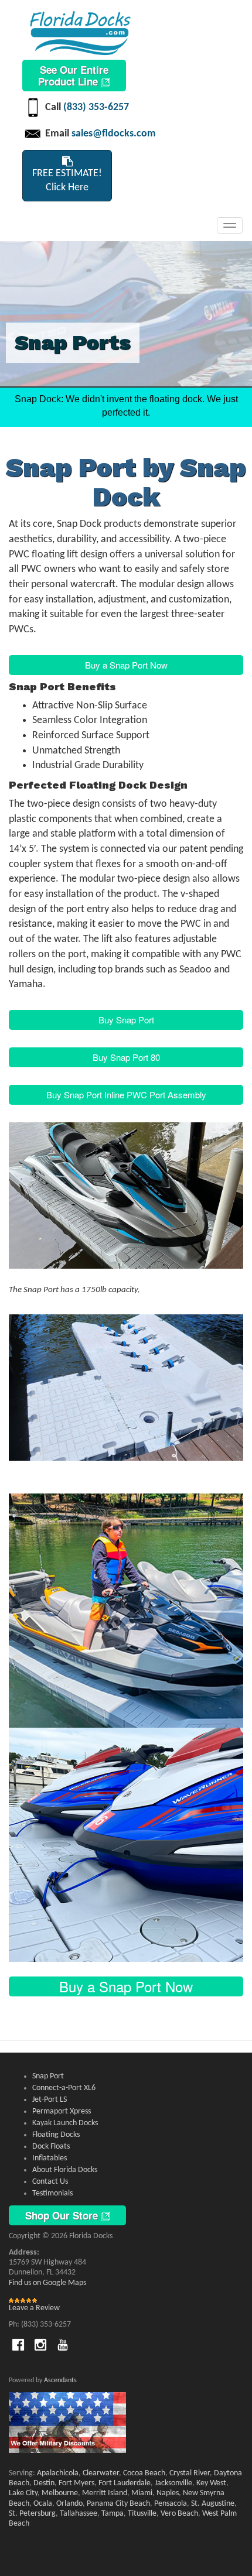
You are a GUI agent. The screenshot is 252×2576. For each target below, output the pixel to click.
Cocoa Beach (144, 2473)
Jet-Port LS (50, 2100)
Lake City (23, 2493)
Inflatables (50, 2158)
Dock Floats (51, 2147)
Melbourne (60, 2493)
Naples (168, 2493)
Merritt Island (105, 2493)
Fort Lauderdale (125, 2483)
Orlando (69, 2504)
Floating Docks (56, 2135)
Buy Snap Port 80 (126, 1057)
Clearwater (101, 2473)
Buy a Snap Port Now (126, 665)
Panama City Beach (118, 2504)
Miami (142, 2493)
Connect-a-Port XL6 (64, 2088)
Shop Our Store (63, 2215)
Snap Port (48, 2076)
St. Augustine (213, 2504)
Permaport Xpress (62, 2111)
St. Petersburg (32, 2514)
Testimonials (52, 2193)
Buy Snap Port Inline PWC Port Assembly (126, 1095)
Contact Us (50, 2182)
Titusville (142, 2514)
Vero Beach (179, 2514)
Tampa (113, 2514)
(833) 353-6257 (96, 107)
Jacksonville (173, 2483)
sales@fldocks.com (114, 134)
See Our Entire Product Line (73, 76)
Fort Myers (76, 2483)
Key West (211, 2483)
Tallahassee (79, 2514)
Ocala (43, 2504)
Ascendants (60, 2380)
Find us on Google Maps (47, 2283)
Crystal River (190, 2473)
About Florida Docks (65, 2170)
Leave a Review (34, 2308)
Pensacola (171, 2504)
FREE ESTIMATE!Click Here (67, 181)
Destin (44, 2483)
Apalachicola (58, 2473)
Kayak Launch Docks (65, 2123)
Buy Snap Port (126, 1020)
